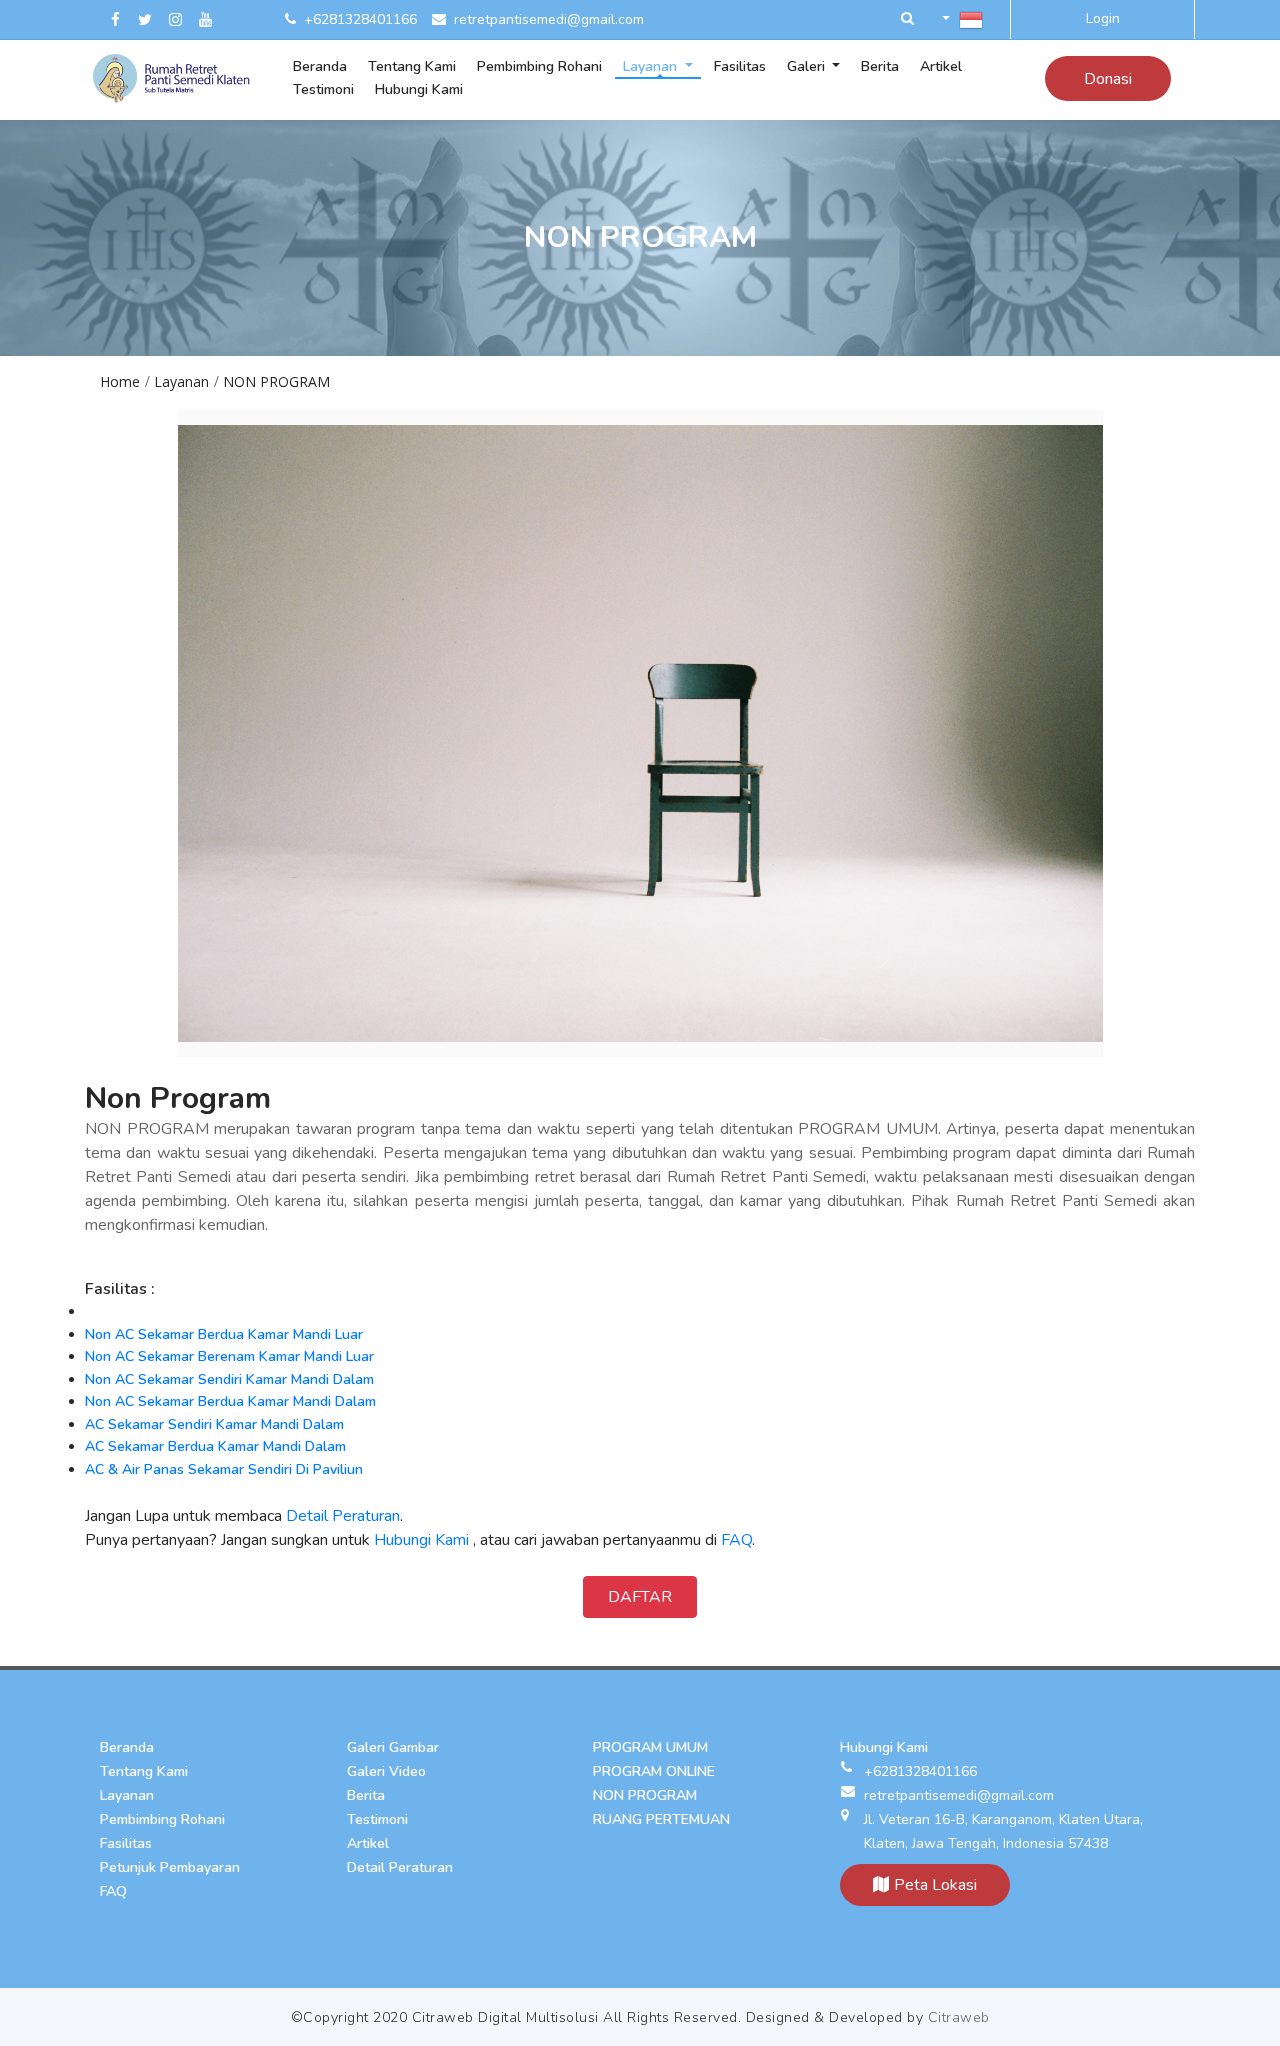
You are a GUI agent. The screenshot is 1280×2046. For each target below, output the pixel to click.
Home (120, 381)
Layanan (181, 381)
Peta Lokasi (935, 1885)
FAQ (736, 1540)
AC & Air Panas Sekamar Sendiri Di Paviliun (224, 1469)
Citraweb (959, 2017)
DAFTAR (640, 1597)
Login (1103, 18)
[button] (907, 19)
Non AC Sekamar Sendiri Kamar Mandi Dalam (229, 1379)
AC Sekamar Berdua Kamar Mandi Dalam (215, 1446)
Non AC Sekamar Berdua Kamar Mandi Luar (224, 1334)
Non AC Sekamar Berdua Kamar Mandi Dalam (230, 1401)
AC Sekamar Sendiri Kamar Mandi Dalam (214, 1424)
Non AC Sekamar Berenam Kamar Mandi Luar (229, 1356)
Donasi (1108, 79)
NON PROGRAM (276, 381)
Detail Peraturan (343, 1516)
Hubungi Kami (421, 1540)
